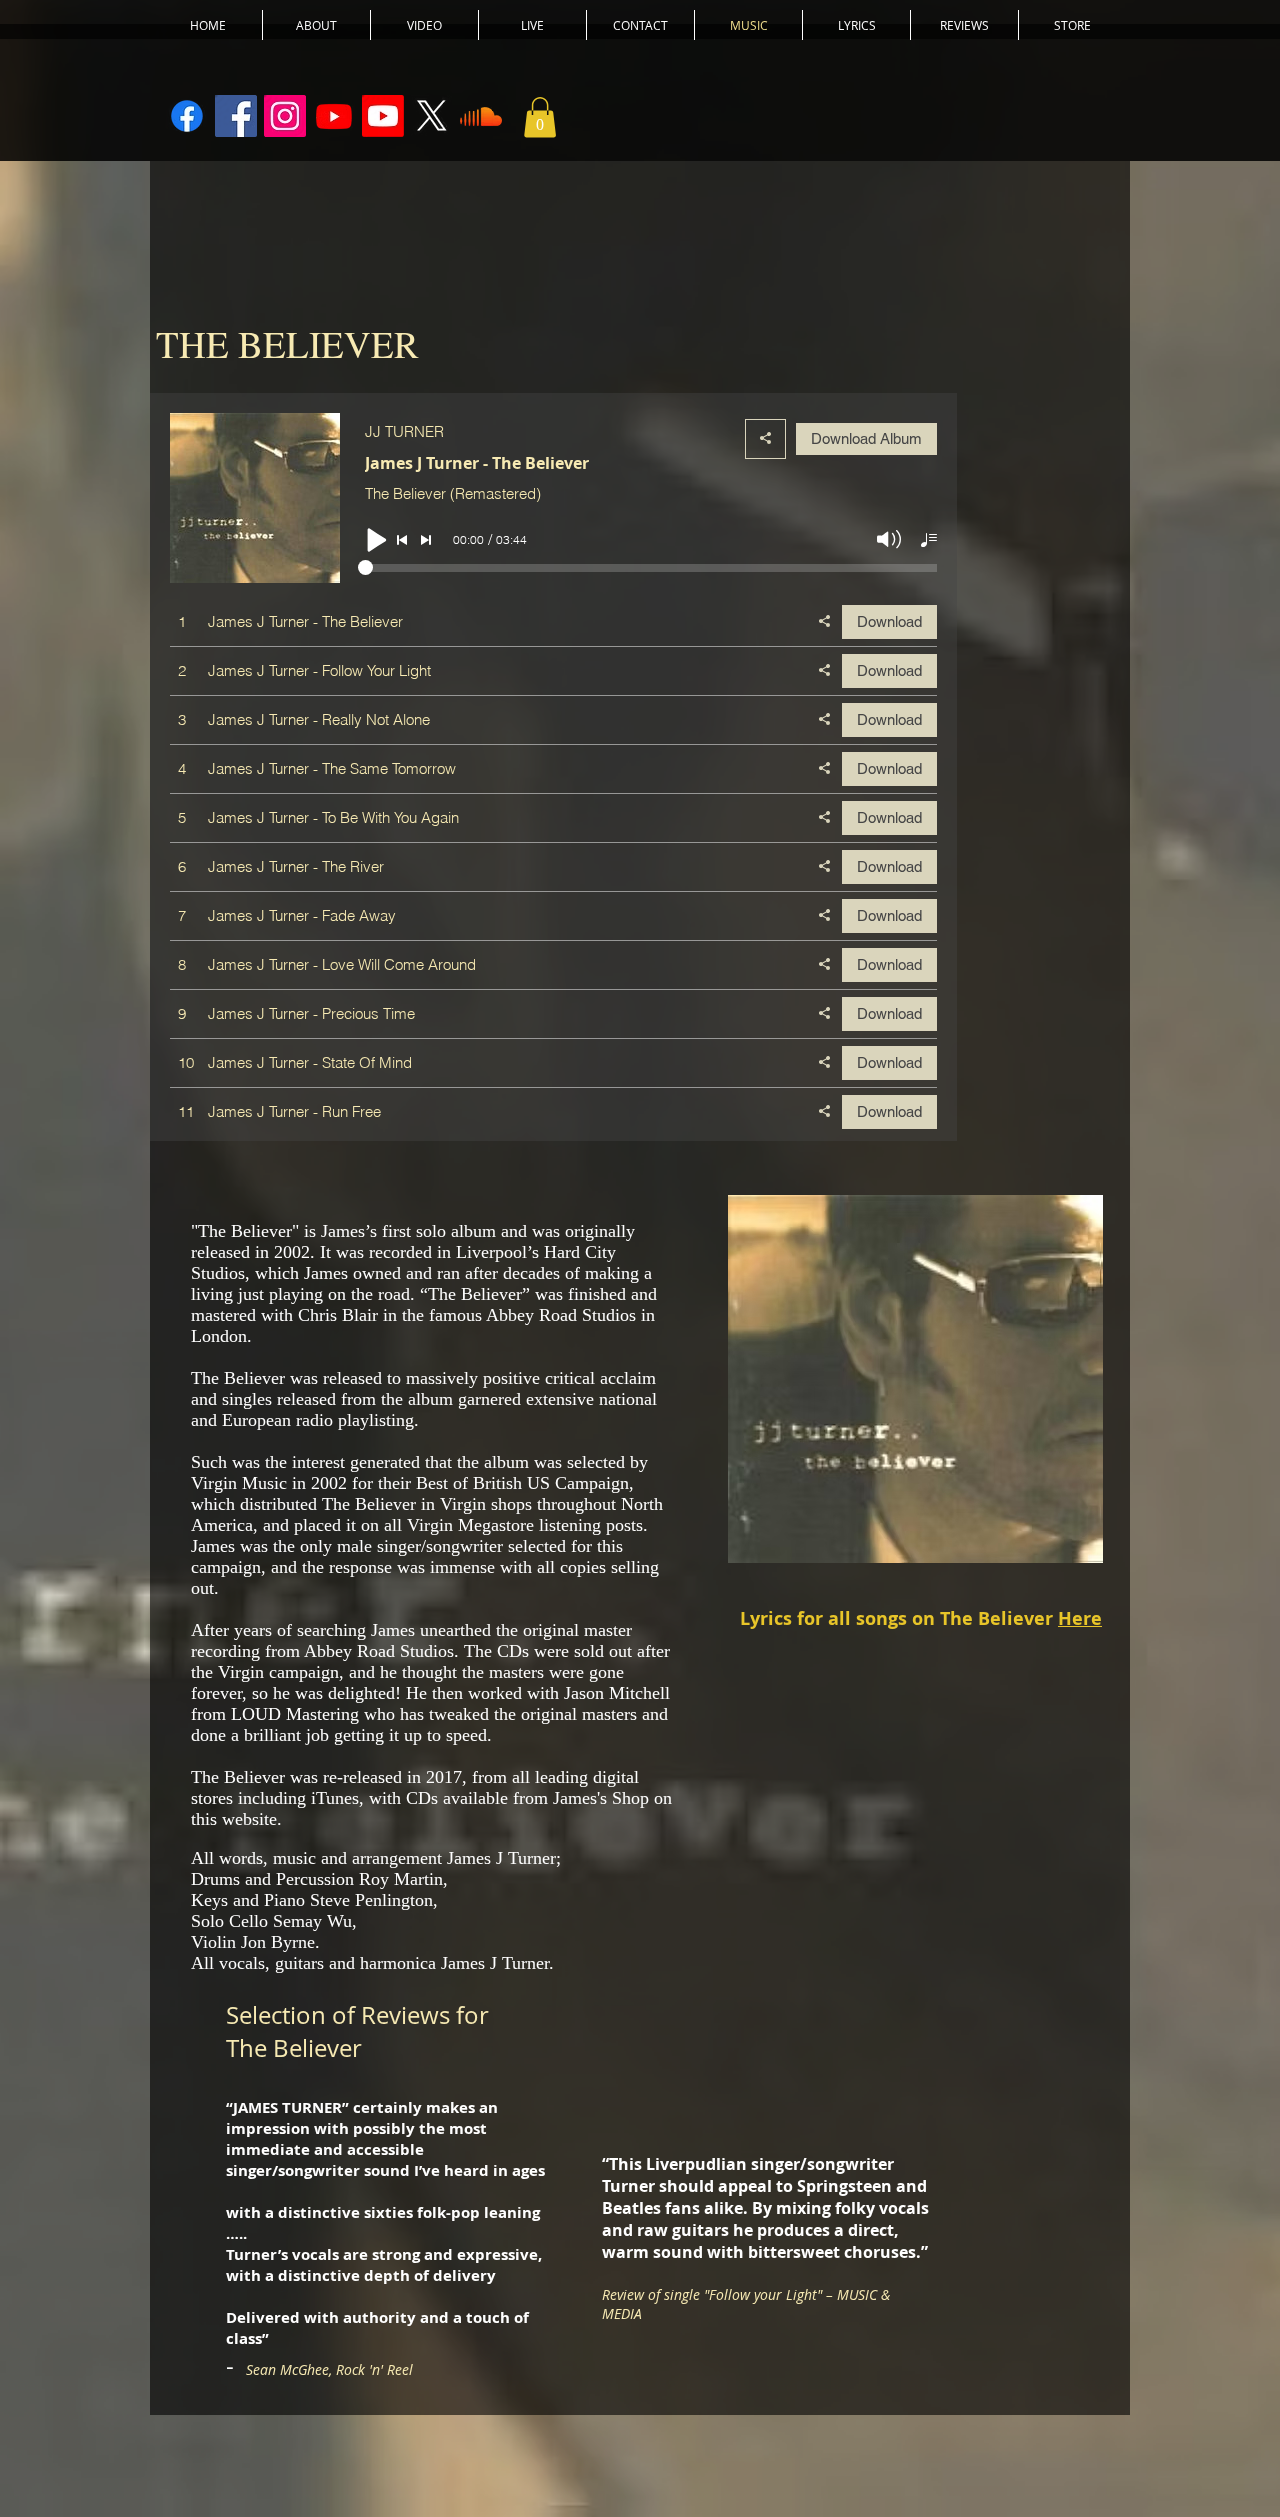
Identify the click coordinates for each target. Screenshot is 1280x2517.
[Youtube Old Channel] (383, 116)
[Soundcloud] (481, 116)
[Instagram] (285, 116)
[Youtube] (334, 116)
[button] (540, 117)
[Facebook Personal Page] (187, 116)
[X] (432, 116)
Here (1080, 1618)
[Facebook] (236, 116)
